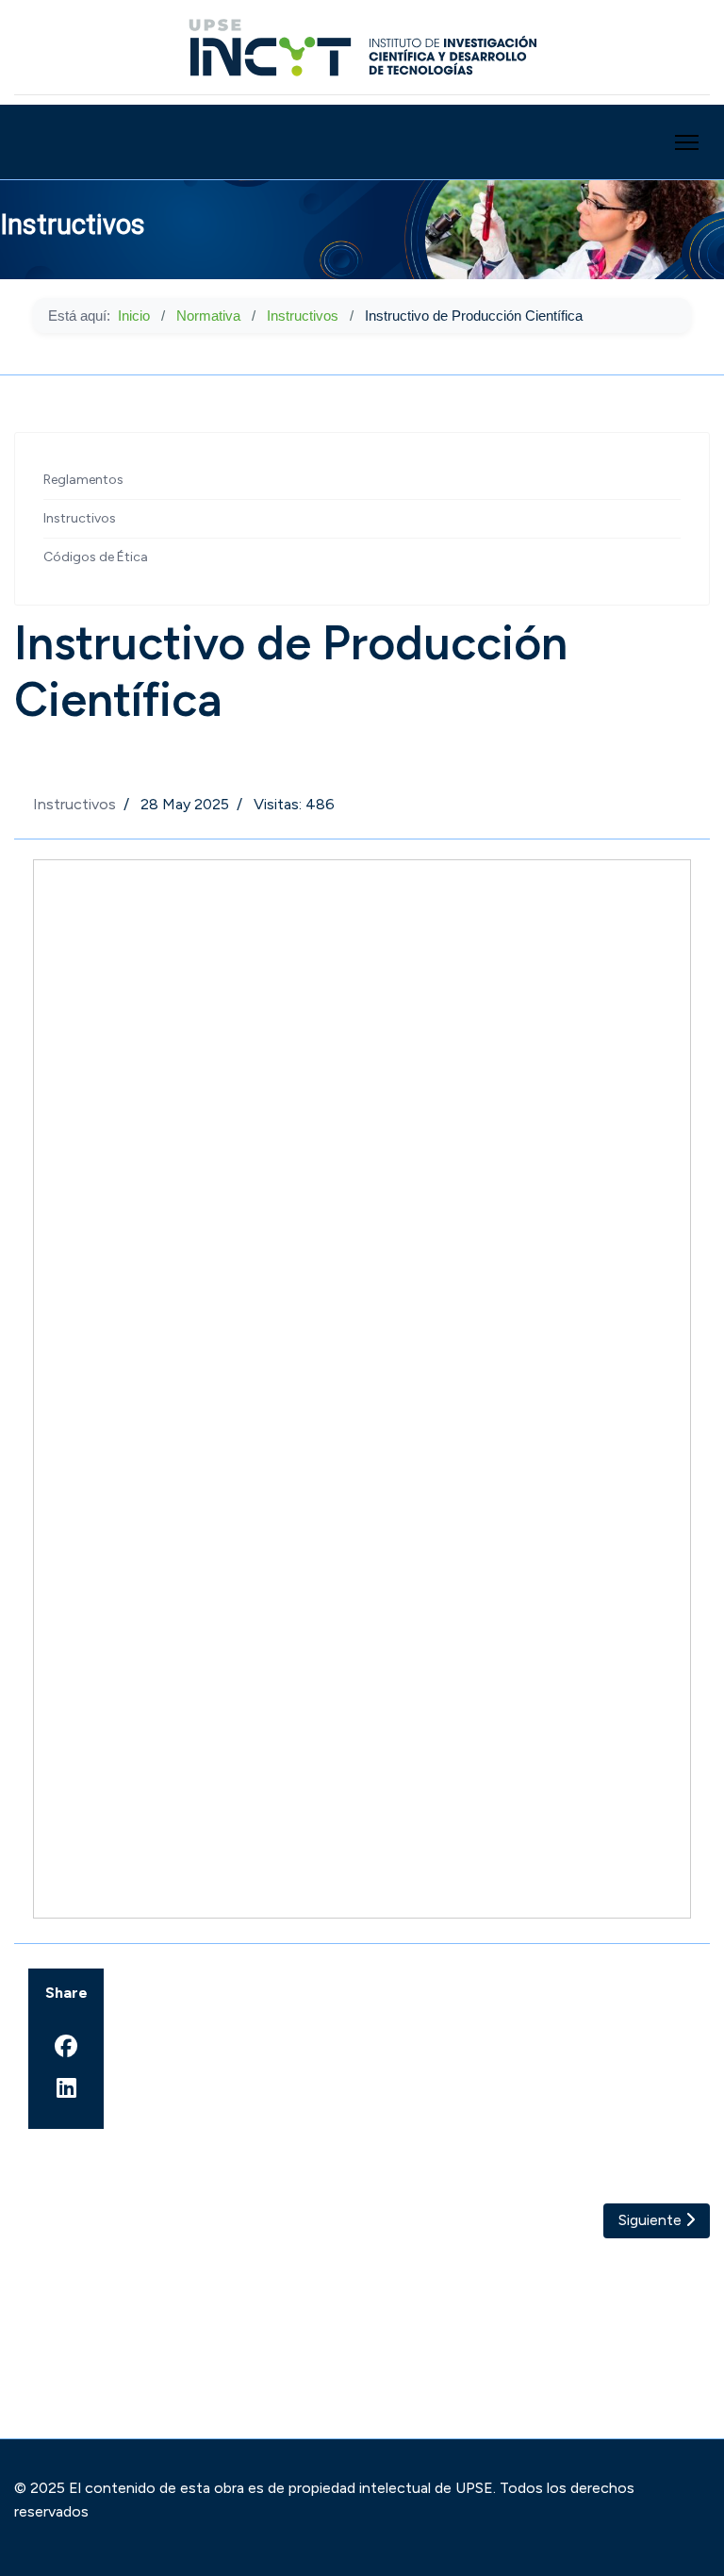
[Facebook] (66, 2047)
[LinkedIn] (66, 2088)
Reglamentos (83, 480)
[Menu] (687, 142)
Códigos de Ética (96, 557)
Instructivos (80, 518)
